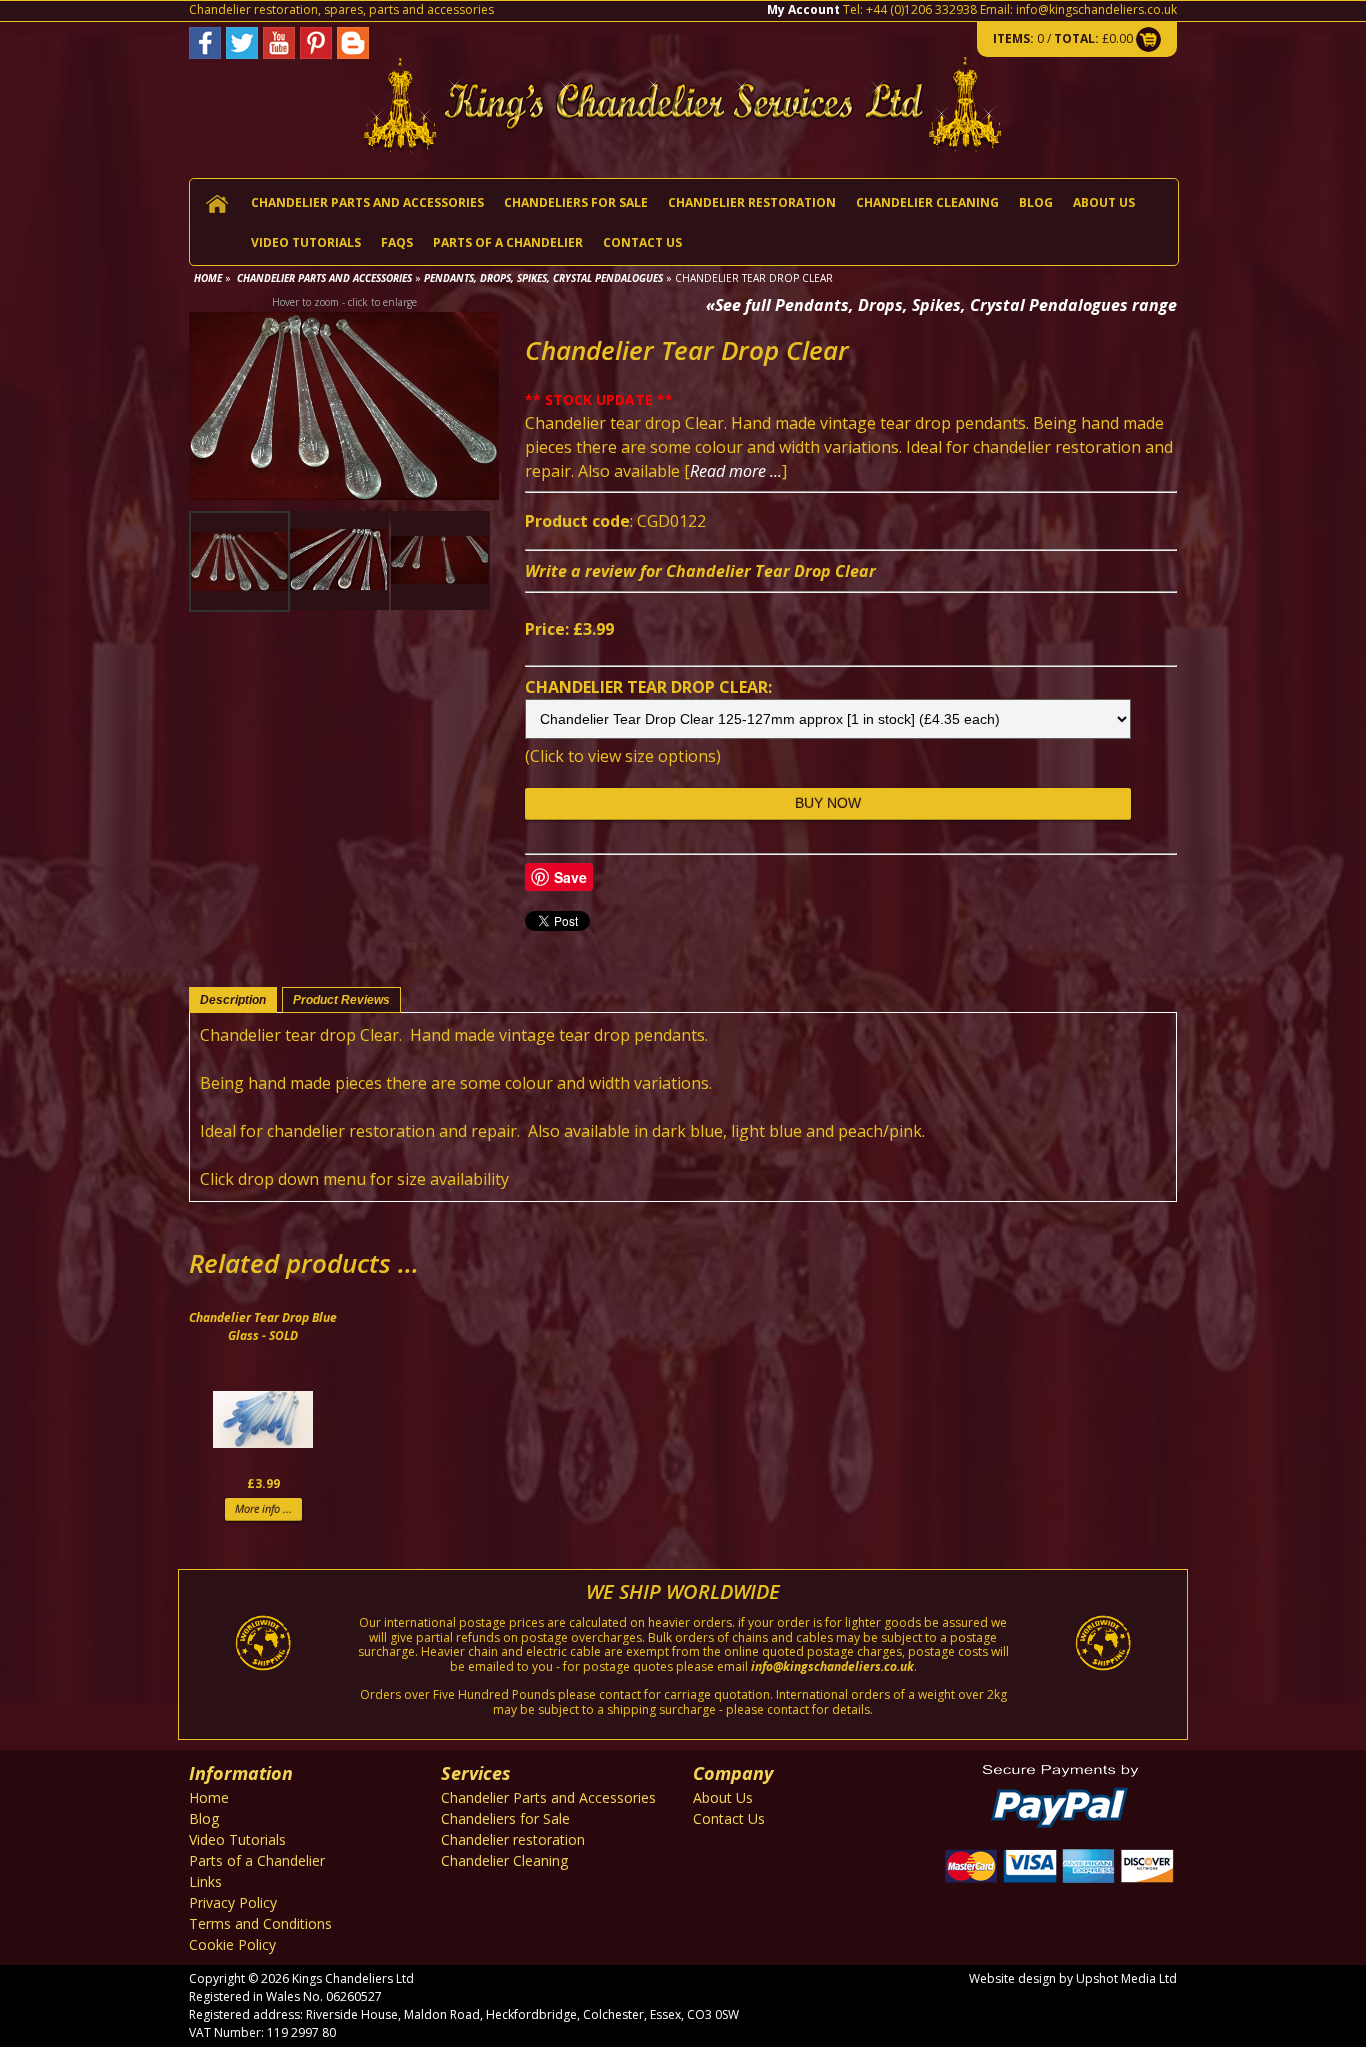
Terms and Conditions (260, 1923)
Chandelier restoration (752, 202)
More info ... (263, 1508)
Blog (1036, 202)
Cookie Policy (232, 1944)
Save (570, 877)
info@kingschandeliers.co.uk (1096, 9)
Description (233, 1000)
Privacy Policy (233, 1902)
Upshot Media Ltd (1126, 1978)
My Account (803, 9)
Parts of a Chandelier (508, 242)
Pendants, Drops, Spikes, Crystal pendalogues (543, 278)
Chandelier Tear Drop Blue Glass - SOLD (263, 1326)
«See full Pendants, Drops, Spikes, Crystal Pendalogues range (941, 305)
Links (205, 1881)
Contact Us (642, 242)
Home (208, 278)
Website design (1012, 1978)
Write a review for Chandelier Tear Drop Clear (700, 571)
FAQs (397, 242)
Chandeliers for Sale (576, 202)
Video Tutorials (306, 242)
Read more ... (736, 471)
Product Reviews (341, 1000)
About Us (1104, 202)
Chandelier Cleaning (927, 202)
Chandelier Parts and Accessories (367, 202)
